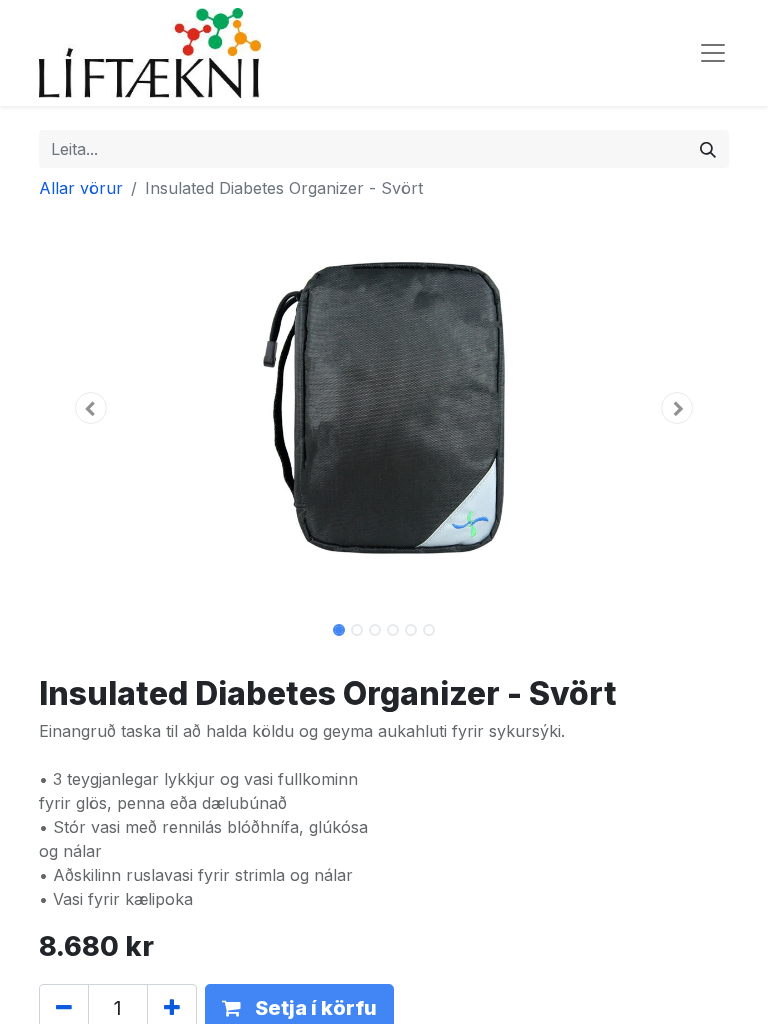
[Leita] (708, 149)
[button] (91, 408)
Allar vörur (81, 188)
